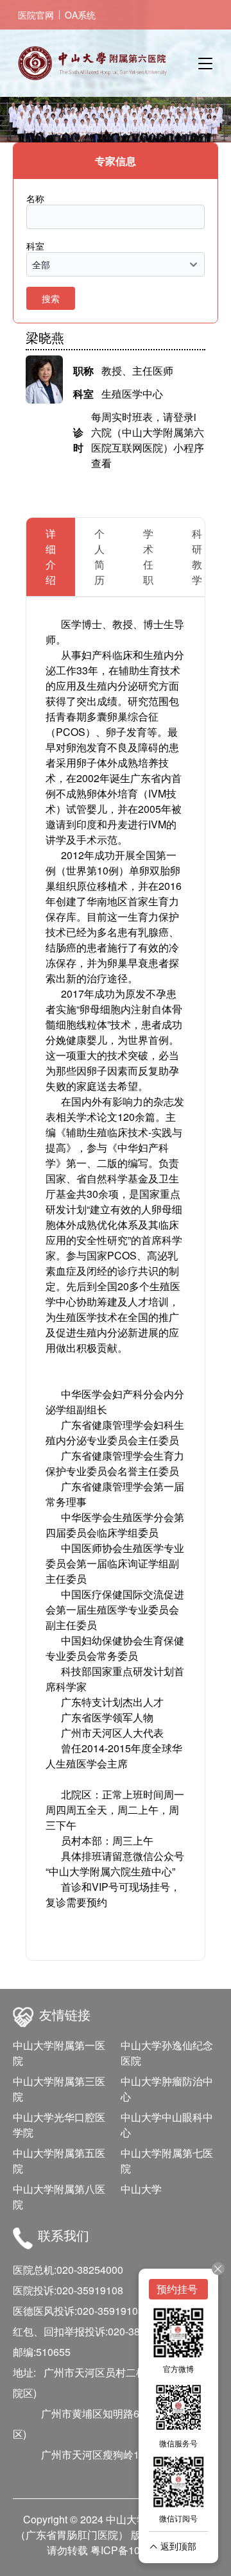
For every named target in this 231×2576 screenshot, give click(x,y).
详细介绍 (51, 557)
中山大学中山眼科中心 (167, 2125)
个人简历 (99, 557)
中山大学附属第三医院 (59, 2089)
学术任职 (148, 557)
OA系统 (80, 15)
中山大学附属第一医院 (59, 2053)
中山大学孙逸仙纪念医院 (167, 2053)
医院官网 (36, 15)
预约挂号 (178, 2289)
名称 (35, 198)
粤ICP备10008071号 (138, 2550)
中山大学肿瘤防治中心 (167, 2089)
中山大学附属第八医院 (59, 2196)
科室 (35, 246)
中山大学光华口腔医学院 (59, 2125)
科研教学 (197, 557)
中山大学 (141, 2189)
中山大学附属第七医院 (167, 2161)
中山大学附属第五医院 (59, 2161)
